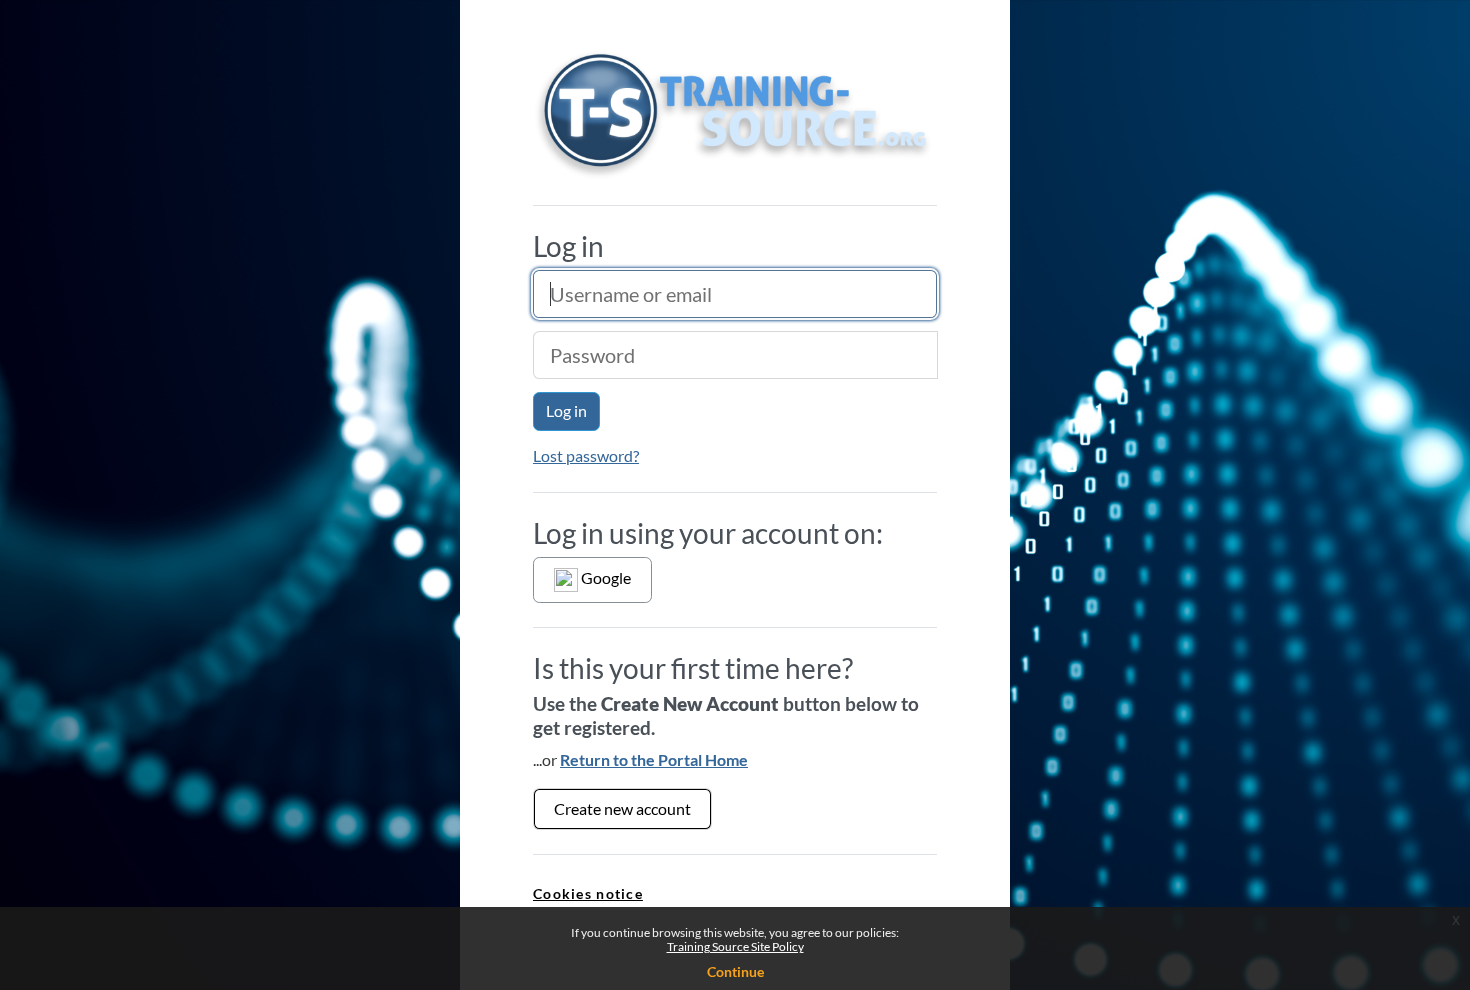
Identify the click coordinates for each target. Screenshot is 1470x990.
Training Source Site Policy (735, 946)
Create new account (622, 808)
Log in (566, 410)
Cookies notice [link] (588, 893)
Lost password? (586, 455)
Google (604, 577)
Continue (735, 971)
